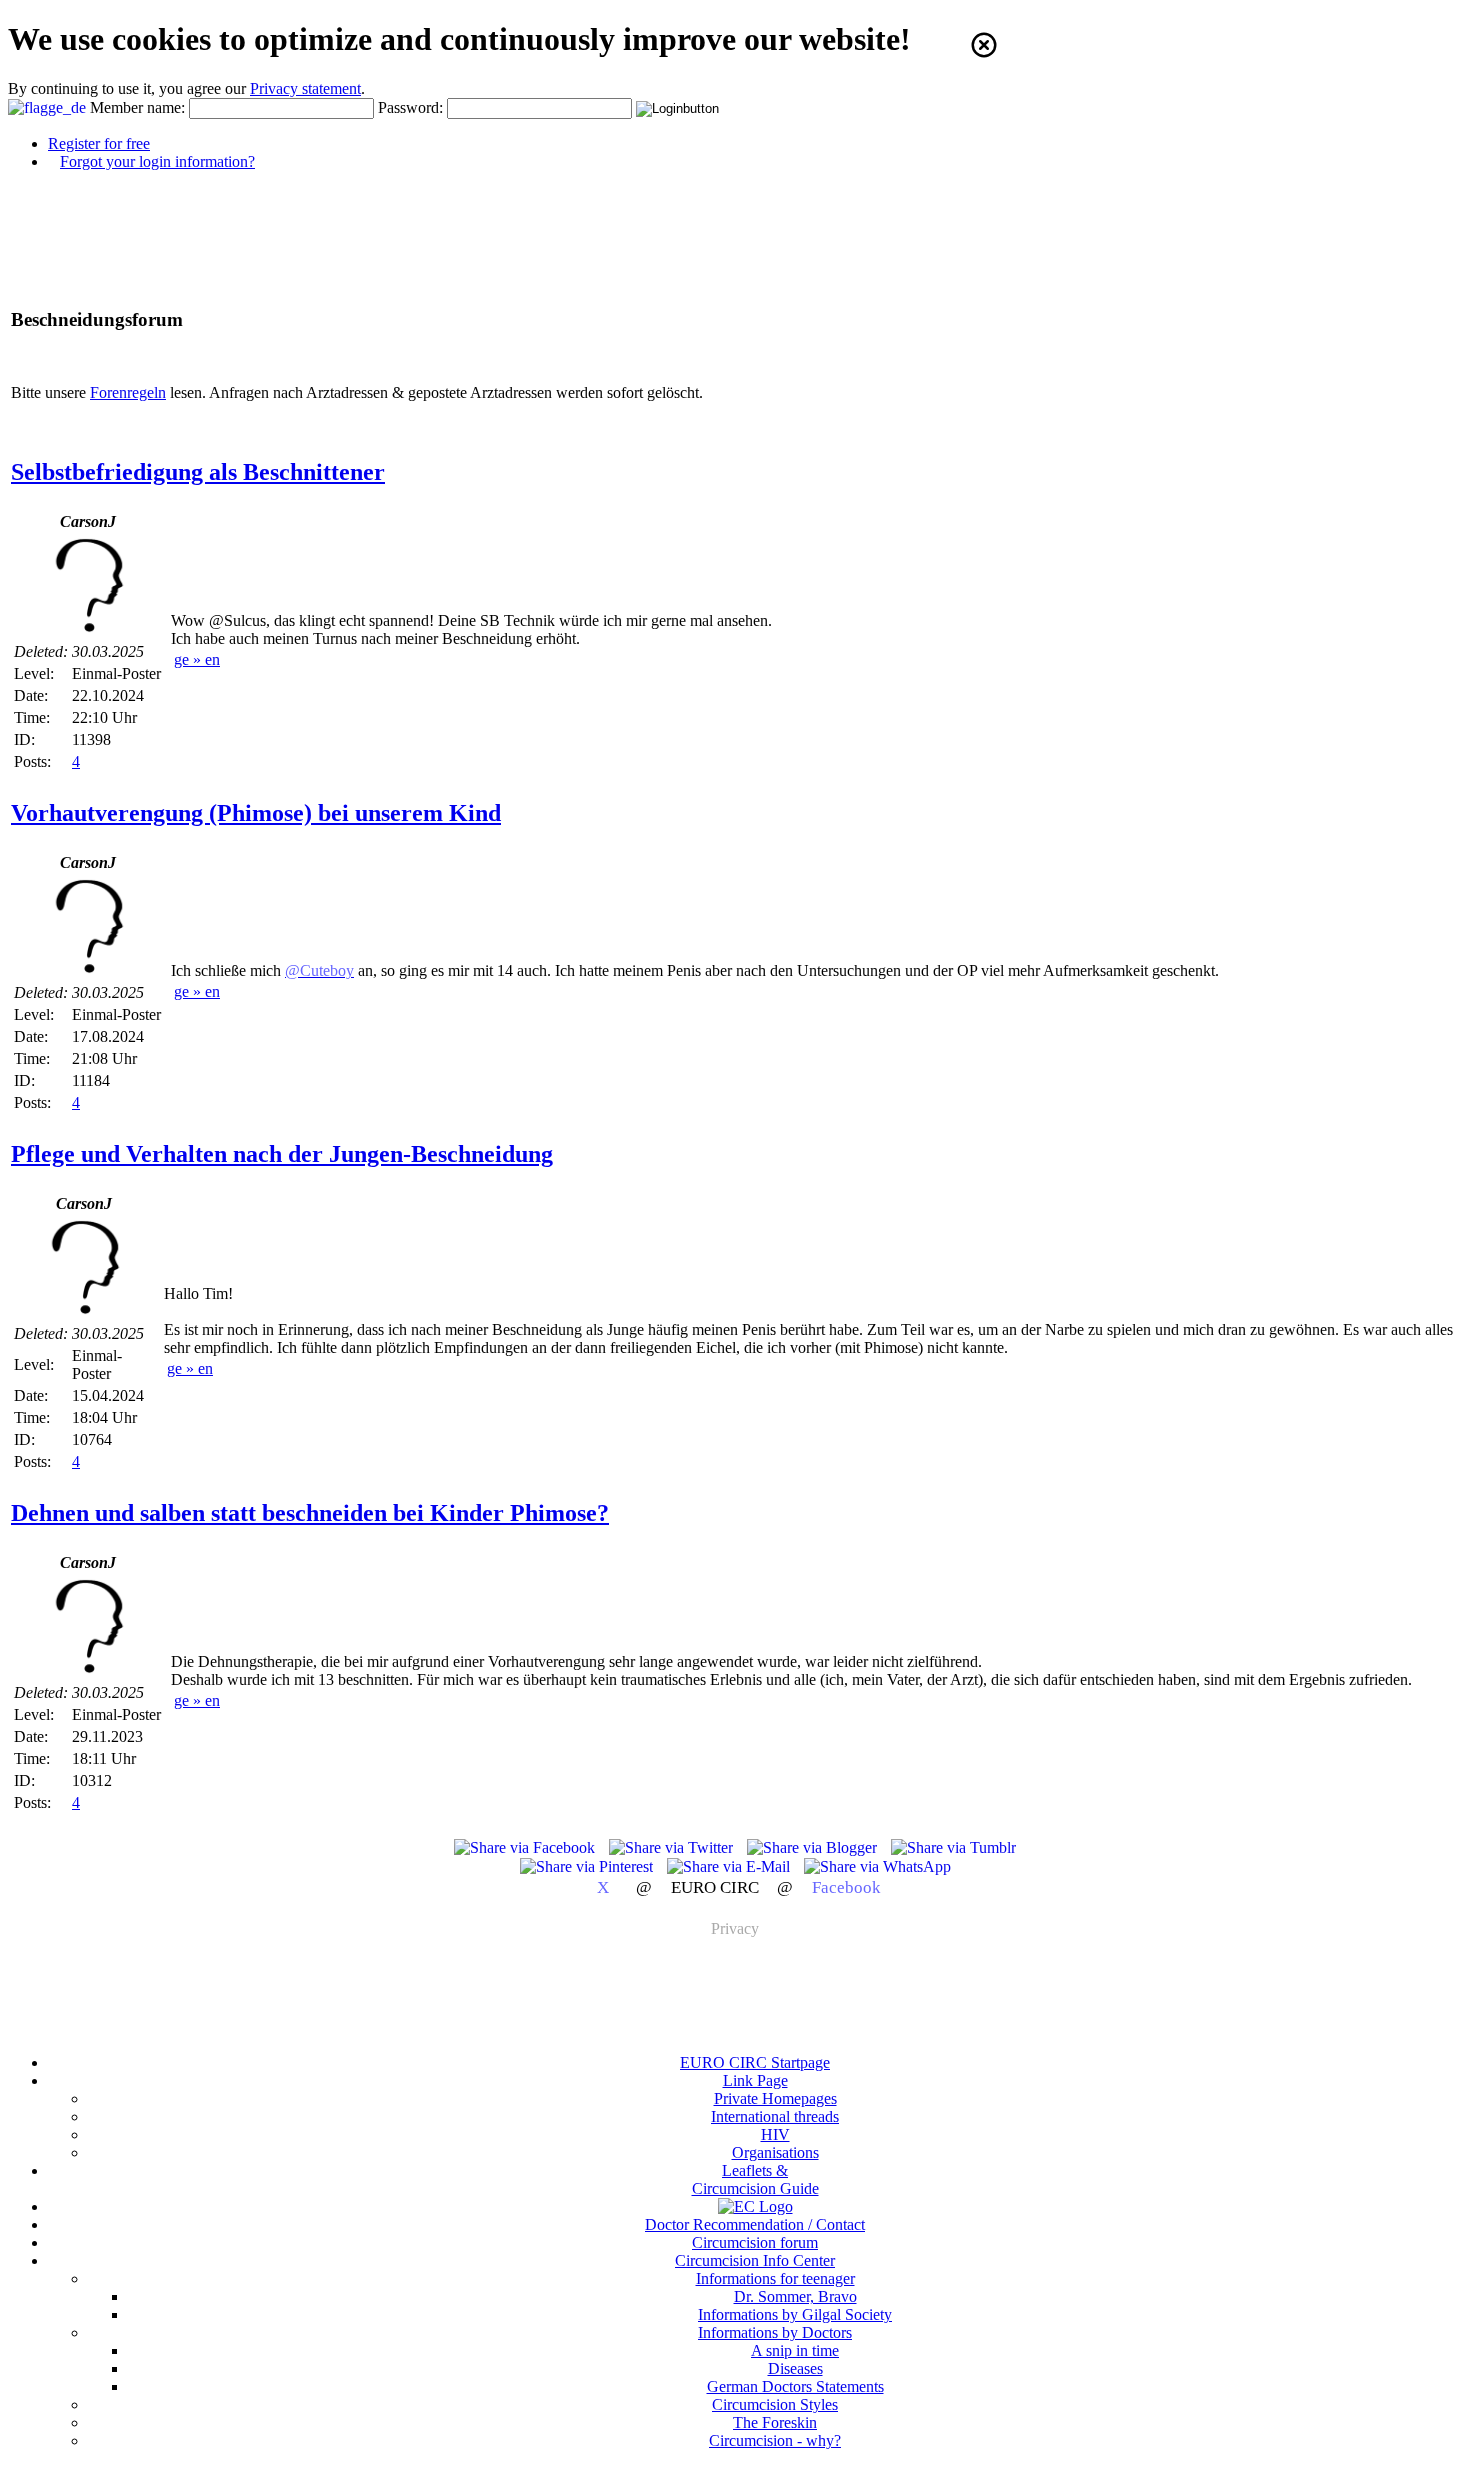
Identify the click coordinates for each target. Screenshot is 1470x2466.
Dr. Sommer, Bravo (795, 2296)
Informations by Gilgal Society (795, 2314)
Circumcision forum (755, 2242)
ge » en (197, 659)
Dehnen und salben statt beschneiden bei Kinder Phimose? (310, 1513)
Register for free (99, 143)
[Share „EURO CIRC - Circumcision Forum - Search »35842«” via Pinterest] (588, 1866)
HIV (775, 2134)
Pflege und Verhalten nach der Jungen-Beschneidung (282, 1154)
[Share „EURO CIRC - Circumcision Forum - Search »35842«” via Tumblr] (953, 1847)
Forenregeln (128, 392)
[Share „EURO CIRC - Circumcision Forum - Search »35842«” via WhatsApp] (877, 1866)
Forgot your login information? (157, 161)
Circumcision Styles (775, 2404)
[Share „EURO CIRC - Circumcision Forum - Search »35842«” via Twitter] (673, 1847)
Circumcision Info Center (755, 2260)
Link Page (755, 2080)
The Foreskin (775, 2422)
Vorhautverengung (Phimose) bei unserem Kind (256, 813)
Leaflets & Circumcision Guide (755, 2179)
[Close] (984, 45)
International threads (775, 2116)
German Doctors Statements (795, 2386)
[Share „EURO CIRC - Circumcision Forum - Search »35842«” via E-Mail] (730, 1866)
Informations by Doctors (775, 2332)
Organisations (775, 2152)
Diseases (795, 2368)
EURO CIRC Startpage (755, 2062)
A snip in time (795, 2350)
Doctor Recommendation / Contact (755, 2224)
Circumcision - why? (775, 2440)
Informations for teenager (775, 2278)
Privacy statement (305, 88)
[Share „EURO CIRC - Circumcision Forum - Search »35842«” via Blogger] (814, 1847)
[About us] (755, 2206)
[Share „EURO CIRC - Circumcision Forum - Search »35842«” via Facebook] (526, 1847)
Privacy (735, 1928)
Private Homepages (775, 2098)
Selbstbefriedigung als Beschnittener (198, 472)
